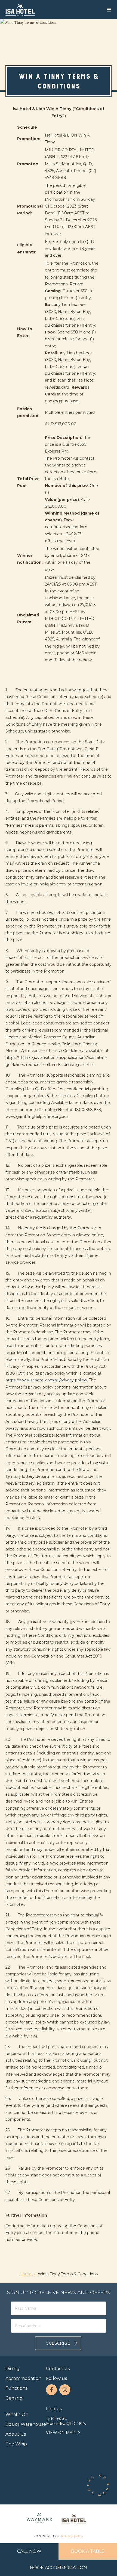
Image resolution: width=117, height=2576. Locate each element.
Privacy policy (72, 2536)
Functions (16, 2388)
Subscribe (58, 2343)
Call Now (29, 2551)
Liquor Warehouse (26, 2424)
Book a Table (88, 2551)
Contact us (58, 2369)
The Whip (16, 2444)
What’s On (17, 2414)
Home (25, 2274)
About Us (16, 2434)
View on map (61, 2433)
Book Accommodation (59, 2568)
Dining (13, 2369)
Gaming (14, 2398)
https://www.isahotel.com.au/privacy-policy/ (46, 1380)
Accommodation (23, 2378)
